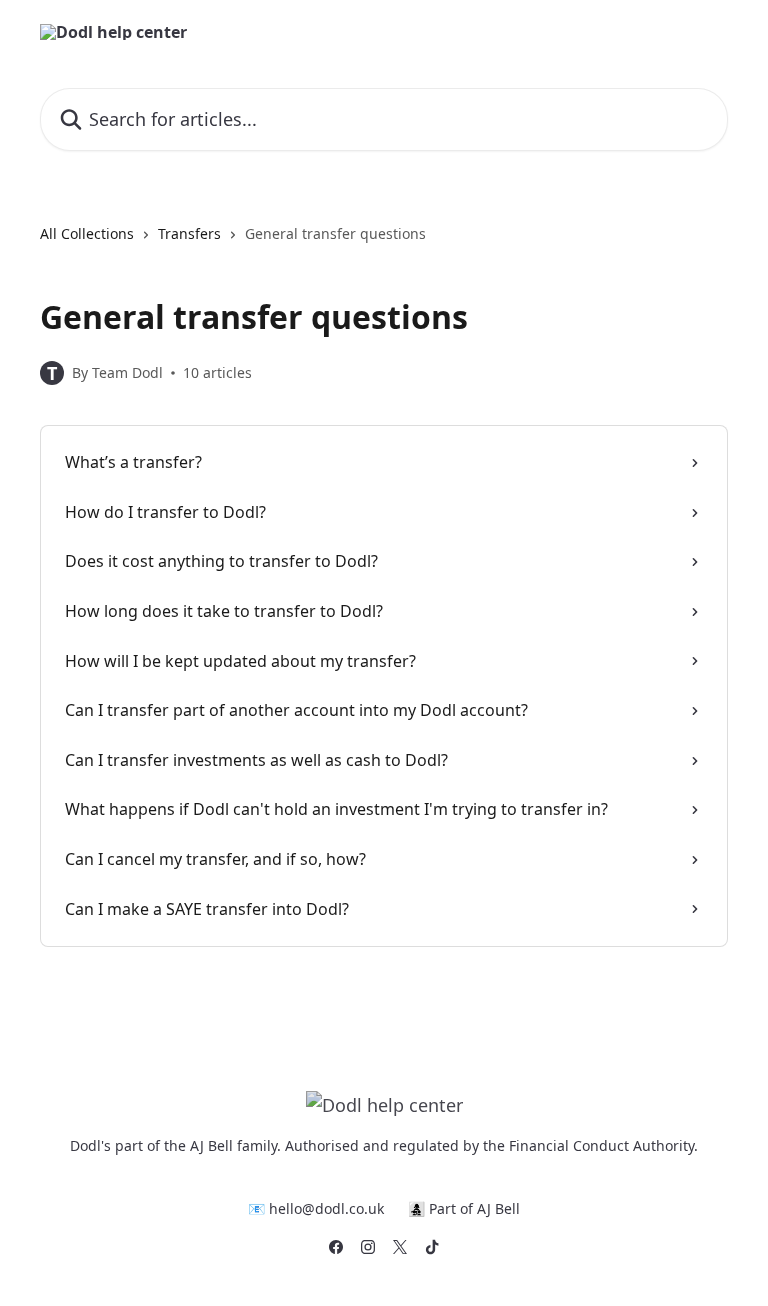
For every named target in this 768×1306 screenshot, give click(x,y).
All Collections (87, 233)
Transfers (189, 233)
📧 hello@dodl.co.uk (316, 1208)
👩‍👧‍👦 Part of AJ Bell (464, 1208)
